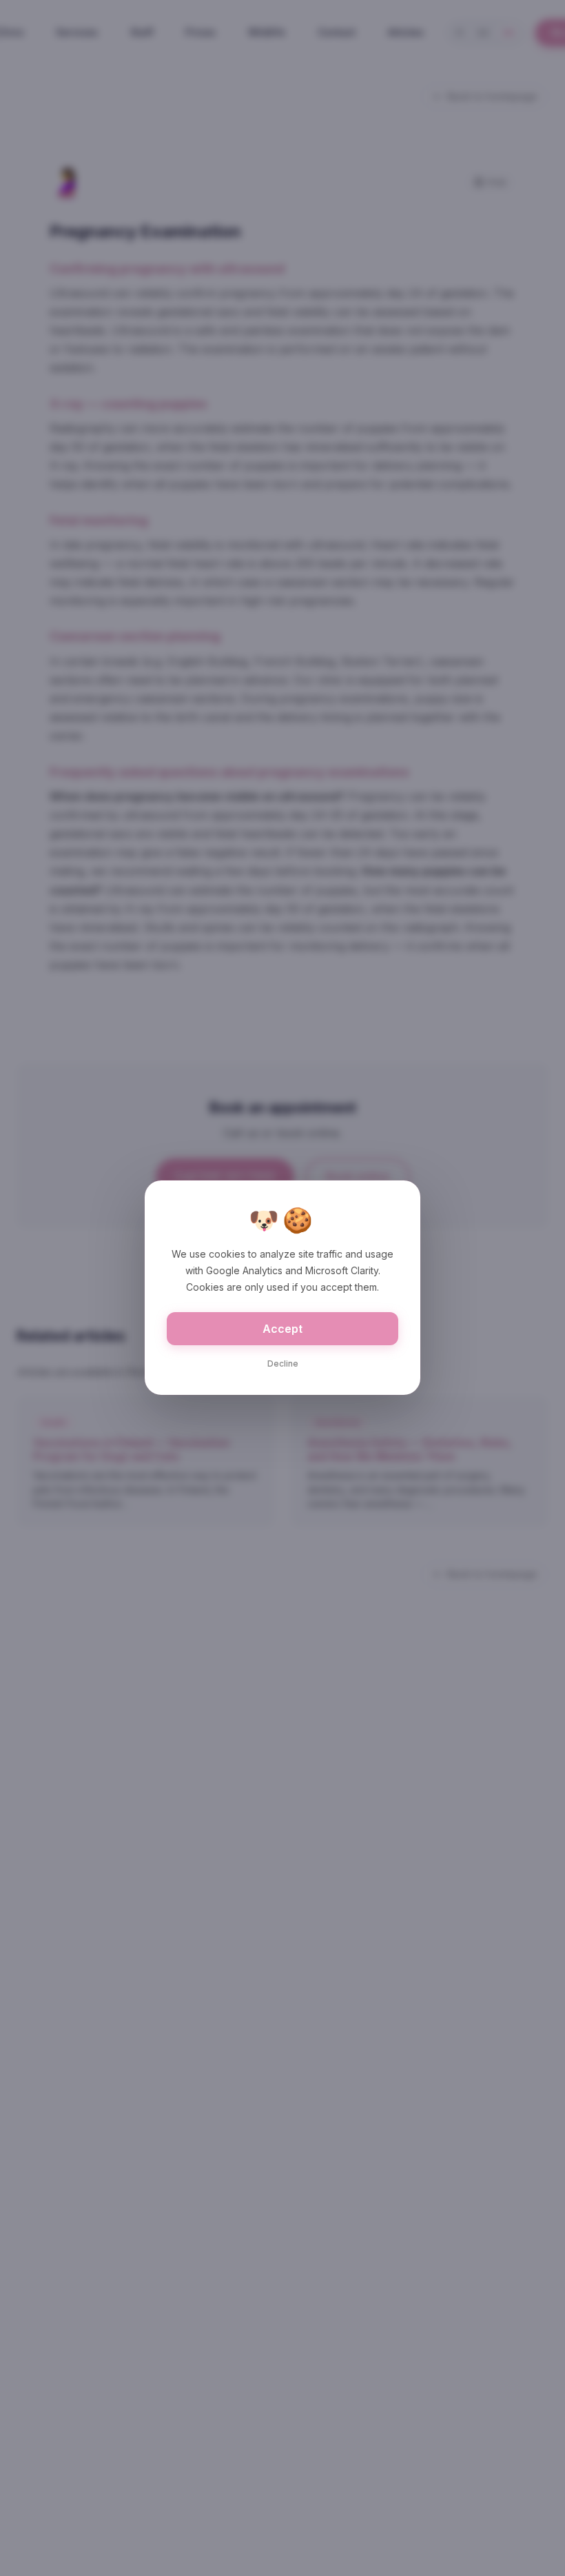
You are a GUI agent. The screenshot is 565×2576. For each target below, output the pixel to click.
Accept (282, 1329)
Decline (283, 1364)
